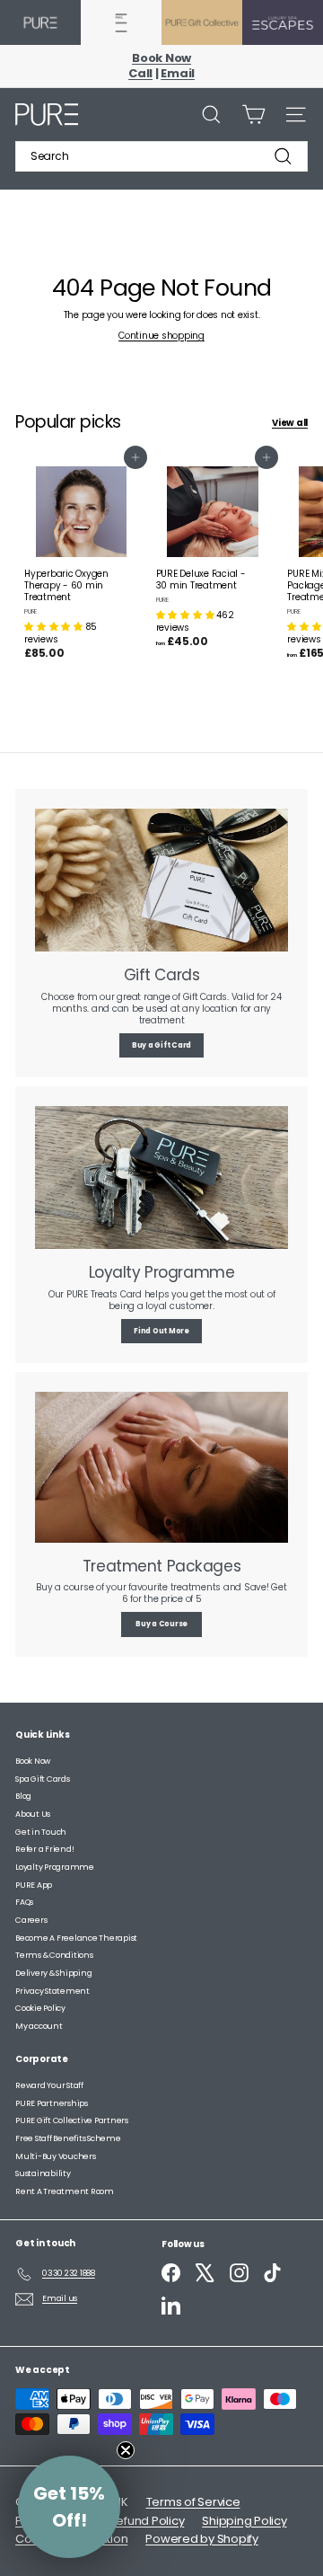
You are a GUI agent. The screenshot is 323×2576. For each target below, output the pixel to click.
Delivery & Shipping (53, 1973)
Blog (23, 1796)
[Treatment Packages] (161, 1467)
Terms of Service (193, 2502)
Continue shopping (161, 336)
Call (140, 73)
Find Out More (161, 1331)
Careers (31, 1920)
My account (39, 2026)
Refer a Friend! (44, 1849)
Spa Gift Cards (43, 1779)
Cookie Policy (40, 2008)
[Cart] (253, 115)
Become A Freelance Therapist (76, 1938)
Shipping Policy (244, 2521)
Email (178, 73)
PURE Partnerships (52, 2103)
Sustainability (43, 2173)
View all (290, 423)
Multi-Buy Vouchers (56, 2156)
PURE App (34, 1885)
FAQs (24, 1902)
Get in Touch (41, 1832)
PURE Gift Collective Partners (72, 2120)
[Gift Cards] (161, 880)
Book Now (161, 58)
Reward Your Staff (49, 2085)
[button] (55, 627)
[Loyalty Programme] (161, 1177)
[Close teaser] (126, 2450)
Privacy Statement (52, 1991)
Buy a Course (161, 1624)
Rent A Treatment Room (65, 2191)
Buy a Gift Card (161, 1045)
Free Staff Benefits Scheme (68, 2138)
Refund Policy (147, 2521)
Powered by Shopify (202, 2539)
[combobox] (161, 156)
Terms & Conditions (54, 1955)
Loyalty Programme (55, 1867)
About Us (33, 1814)
